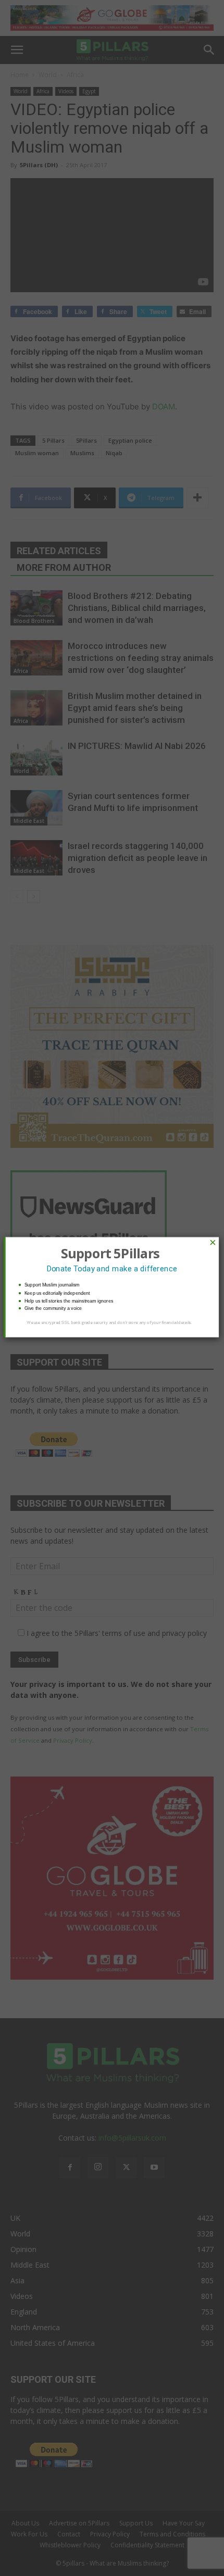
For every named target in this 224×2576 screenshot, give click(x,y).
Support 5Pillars (110, 1253)
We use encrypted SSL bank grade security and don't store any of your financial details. (109, 1323)
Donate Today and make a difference (112, 1269)
